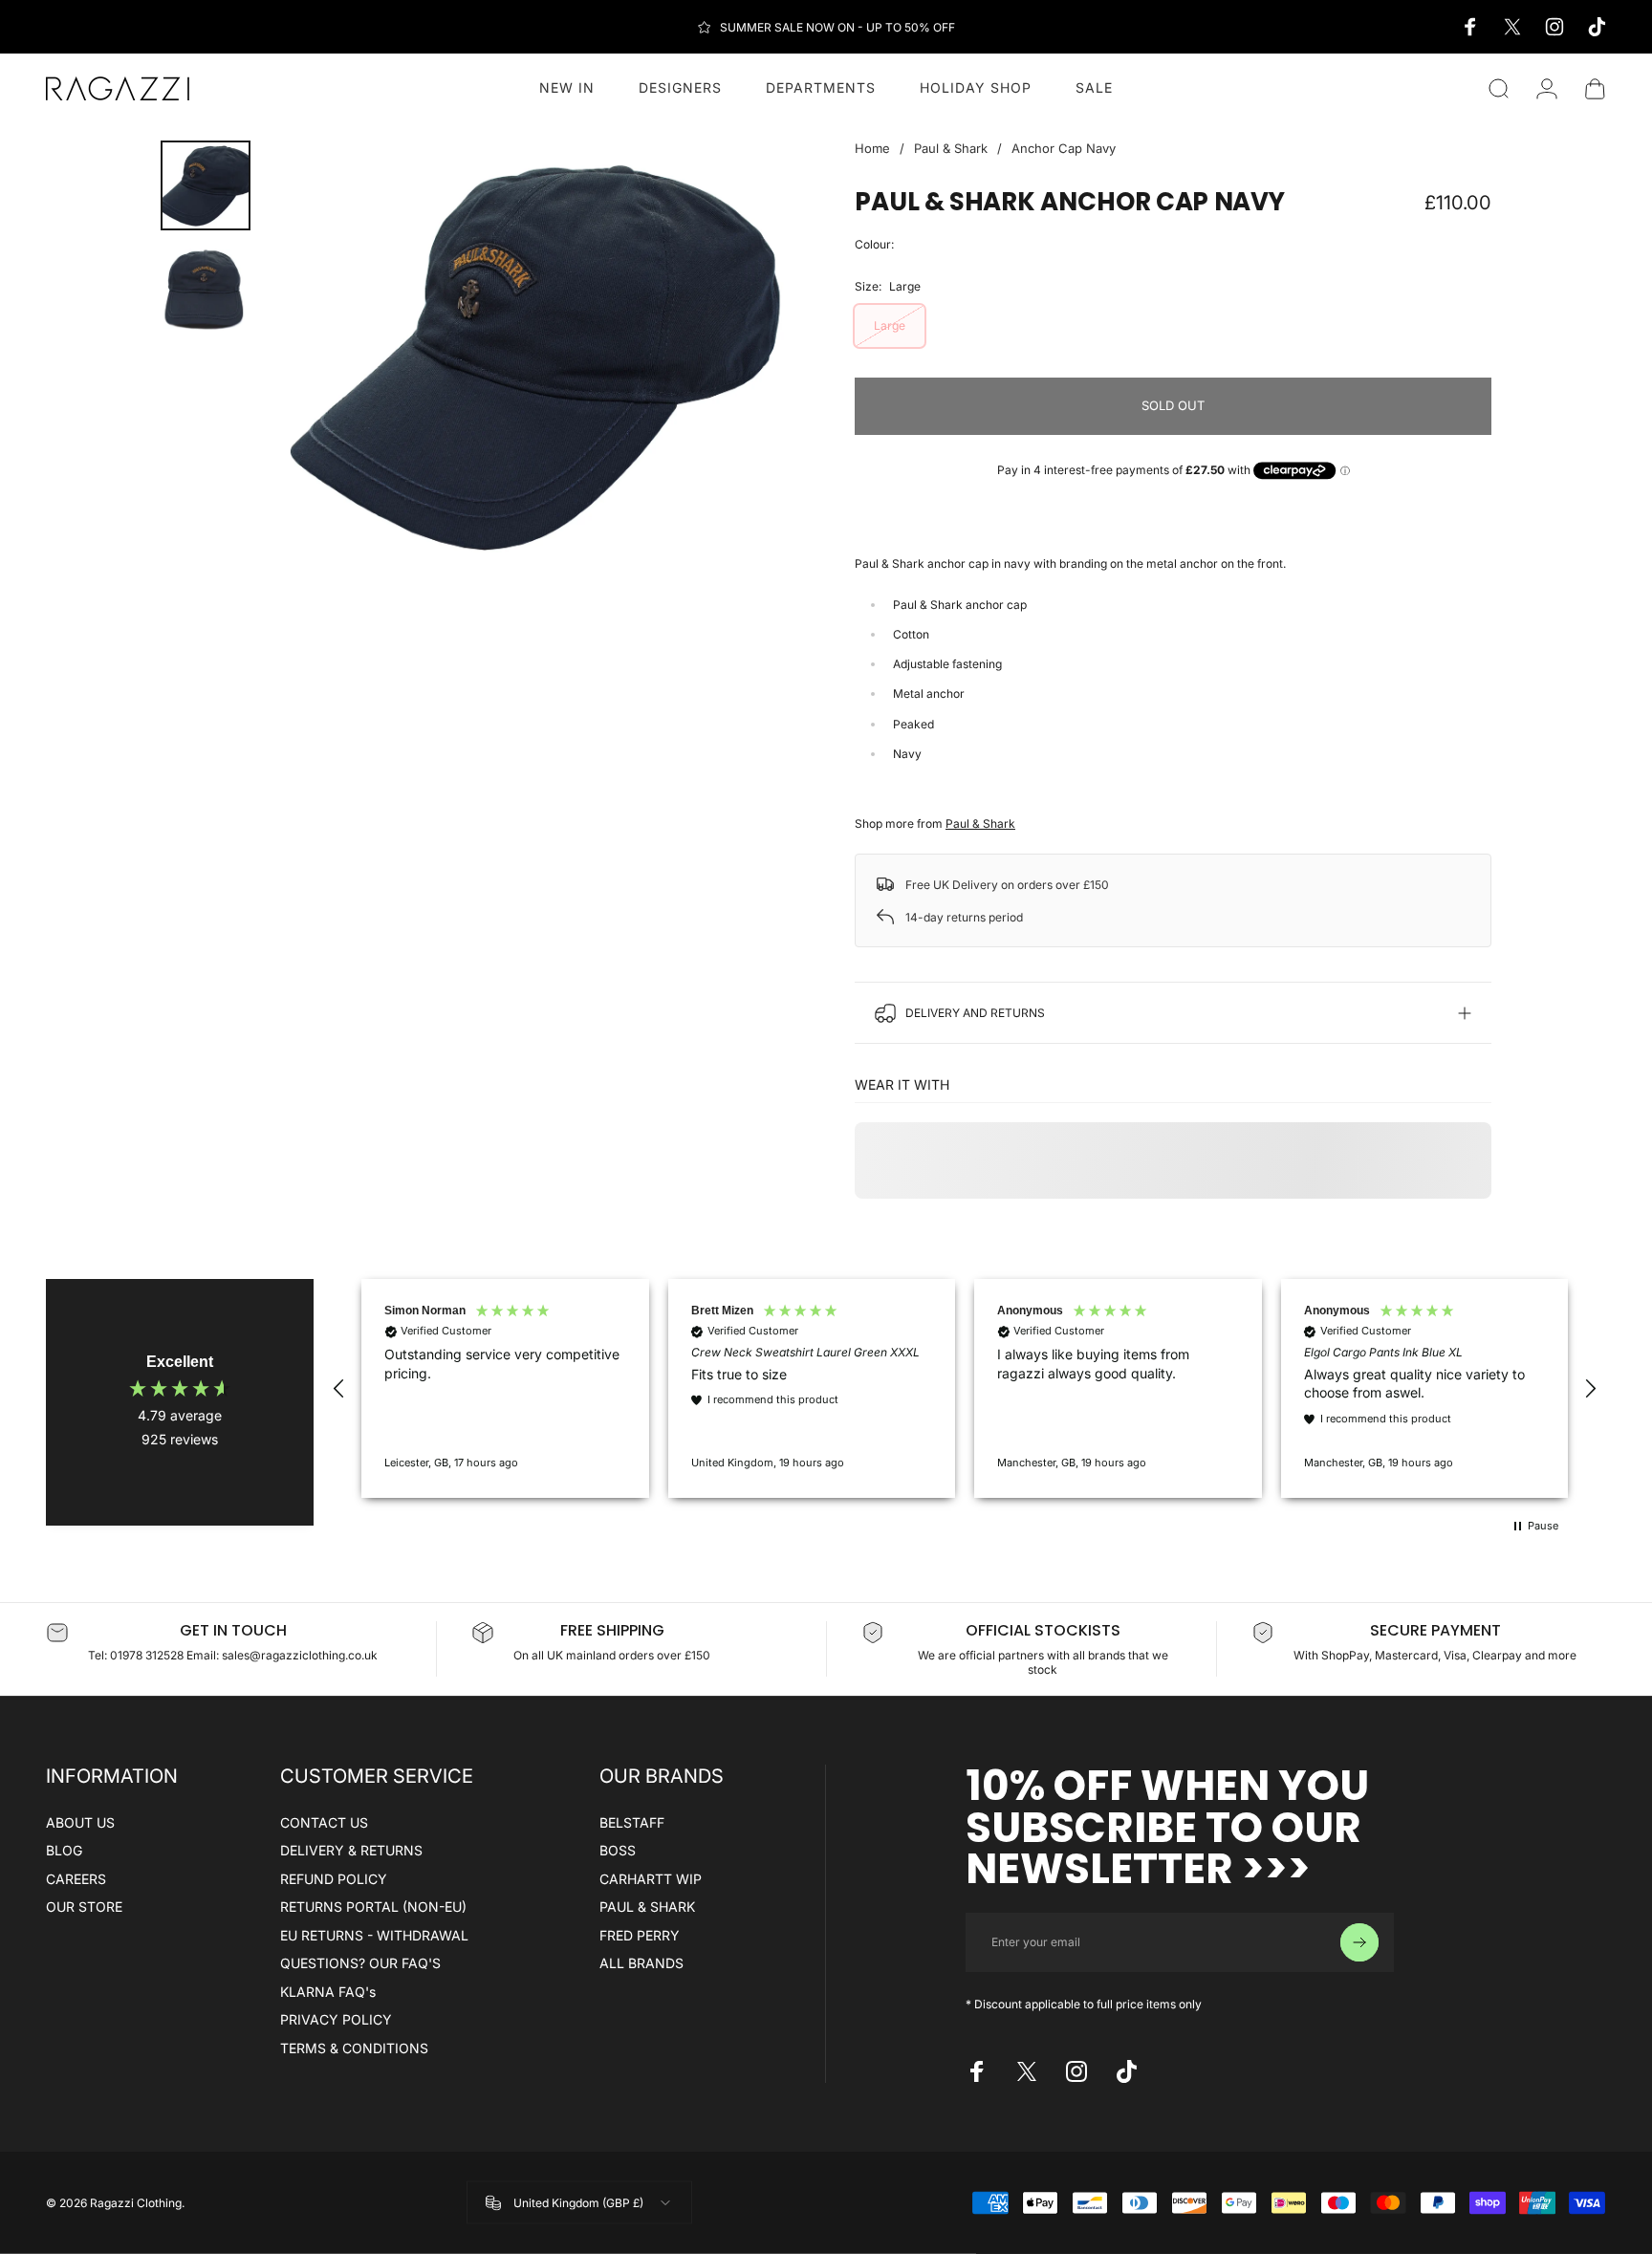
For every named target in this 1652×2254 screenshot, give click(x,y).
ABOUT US (80, 1822)
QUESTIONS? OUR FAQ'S (360, 1963)
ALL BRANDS (641, 1963)
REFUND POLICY (334, 1879)
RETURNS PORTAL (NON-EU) (373, 1907)
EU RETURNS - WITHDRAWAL (374, 1935)
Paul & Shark (951, 148)
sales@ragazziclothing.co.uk (300, 1655)
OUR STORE (84, 1907)
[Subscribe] (1359, 1942)
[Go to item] (206, 185)
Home (872, 148)
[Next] (748, 356)
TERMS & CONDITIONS (354, 2048)
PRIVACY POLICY (336, 2019)
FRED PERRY (640, 1935)
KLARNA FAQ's (328, 1992)
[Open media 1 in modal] (532, 356)
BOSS (618, 1850)
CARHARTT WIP (651, 1879)
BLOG (64, 1850)
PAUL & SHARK (647, 1907)
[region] (965, 1389)
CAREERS (76, 1879)
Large (890, 325)
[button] (339, 1389)
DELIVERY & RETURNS (351, 1850)
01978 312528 (148, 1655)
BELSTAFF (632, 1822)
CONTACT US (324, 1822)
